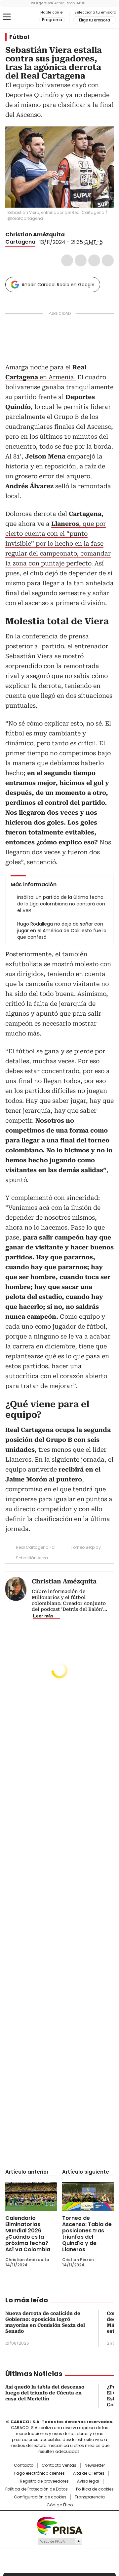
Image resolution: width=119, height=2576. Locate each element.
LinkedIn (94, 260)
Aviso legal (88, 2481)
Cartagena (20, 242)
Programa (52, 20)
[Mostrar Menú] (7, 17)
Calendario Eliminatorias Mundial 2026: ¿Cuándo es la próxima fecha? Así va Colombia (28, 2234)
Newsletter (95, 2465)
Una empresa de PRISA (59, 2525)
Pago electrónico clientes (40, 2473)
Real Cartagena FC (35, 1547)
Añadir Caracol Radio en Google (58, 285)
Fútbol (19, 37)
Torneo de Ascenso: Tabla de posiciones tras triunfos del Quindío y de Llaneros (87, 2234)
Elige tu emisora (95, 20)
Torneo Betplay (86, 1547)
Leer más (43, 1616)
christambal (69, 235)
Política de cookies (95, 2489)
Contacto (24, 2465)
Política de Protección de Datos (37, 2489)
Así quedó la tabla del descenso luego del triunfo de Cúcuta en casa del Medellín (45, 2393)
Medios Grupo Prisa (60, 2541)
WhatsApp (108, 260)
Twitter (81, 260)
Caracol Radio (22, 17)
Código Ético (60, 2505)
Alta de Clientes (89, 2473)
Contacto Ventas (59, 2465)
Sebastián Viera (32, 1558)
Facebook (67, 260)
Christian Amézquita (35, 235)
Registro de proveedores (44, 2481)
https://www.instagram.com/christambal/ (77, 235)
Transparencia (90, 2497)
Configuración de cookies (40, 2497)
